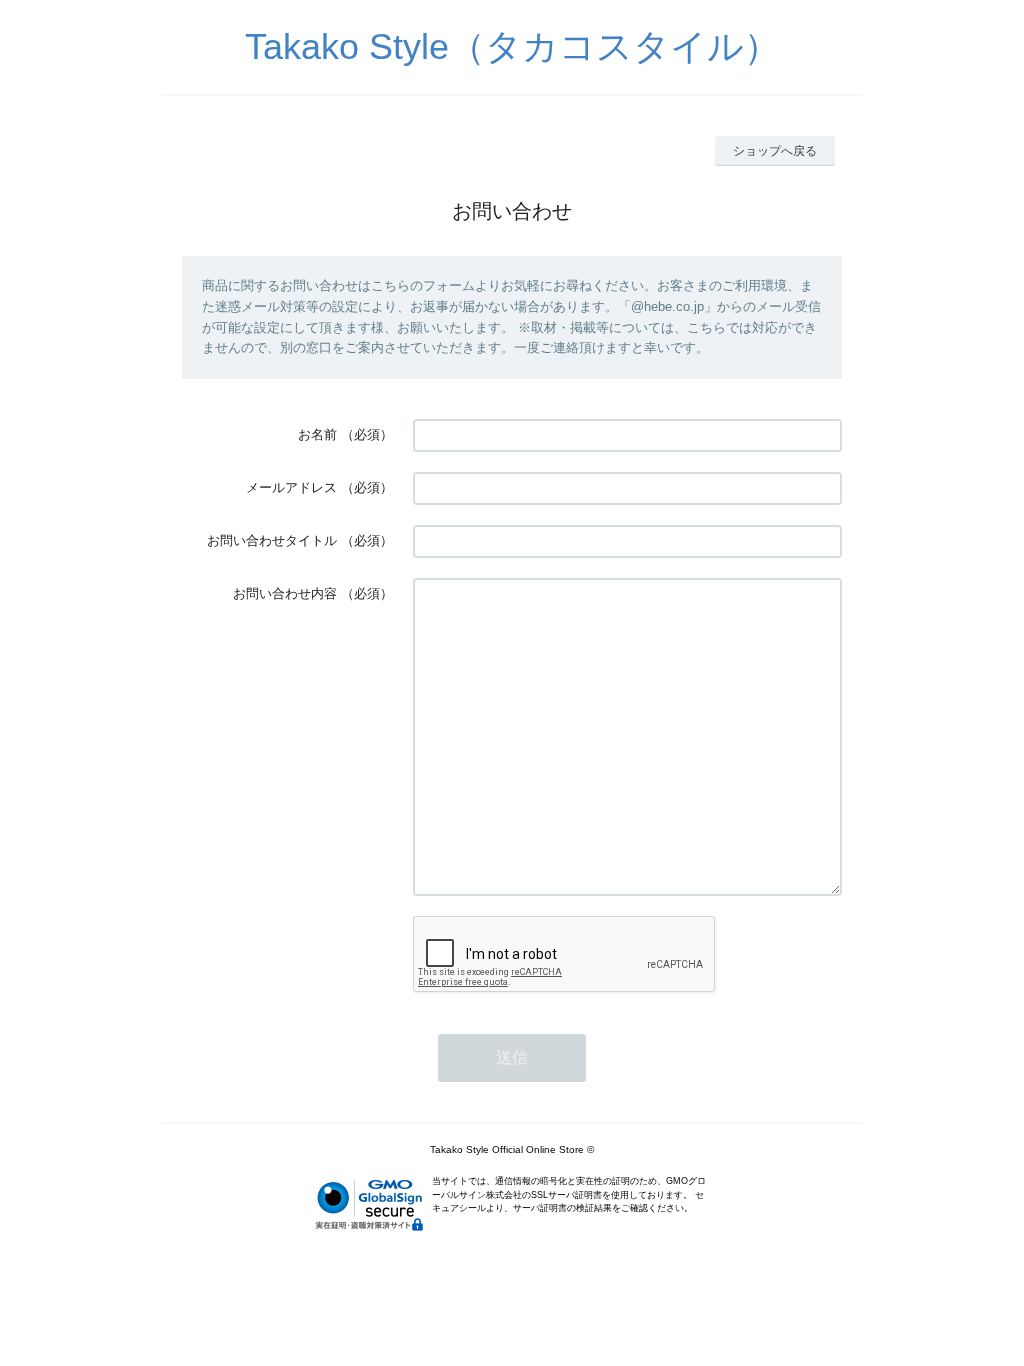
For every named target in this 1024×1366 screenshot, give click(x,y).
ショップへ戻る (775, 151)
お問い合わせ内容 (285, 593)
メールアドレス (291, 487)
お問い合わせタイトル (272, 540)
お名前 (317, 434)
